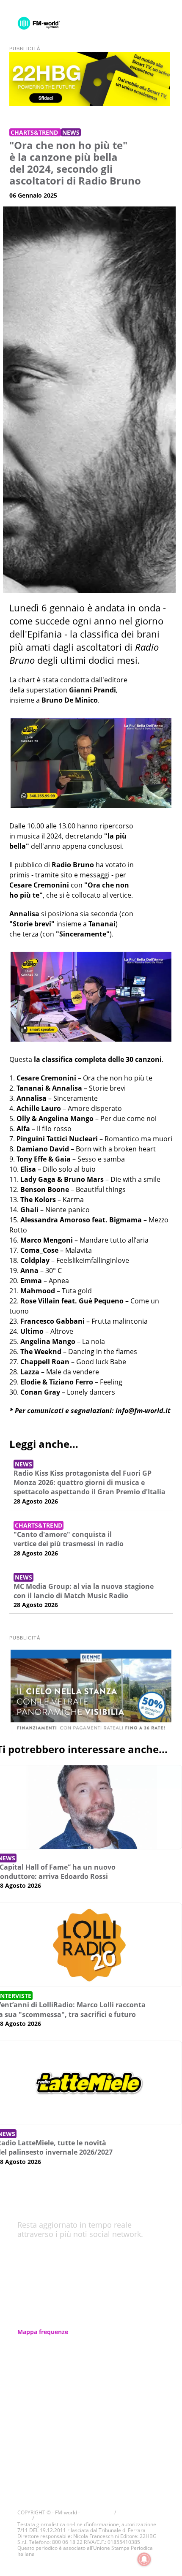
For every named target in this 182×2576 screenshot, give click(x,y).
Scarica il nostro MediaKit (54, 2423)
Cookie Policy (37, 2401)
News (71, 132)
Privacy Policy (37, 2412)
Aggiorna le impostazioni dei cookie (77, 2518)
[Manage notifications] (144, 2560)
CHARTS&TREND (35, 132)
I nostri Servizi (38, 2343)
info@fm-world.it (143, 1411)
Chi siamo (32, 2321)
